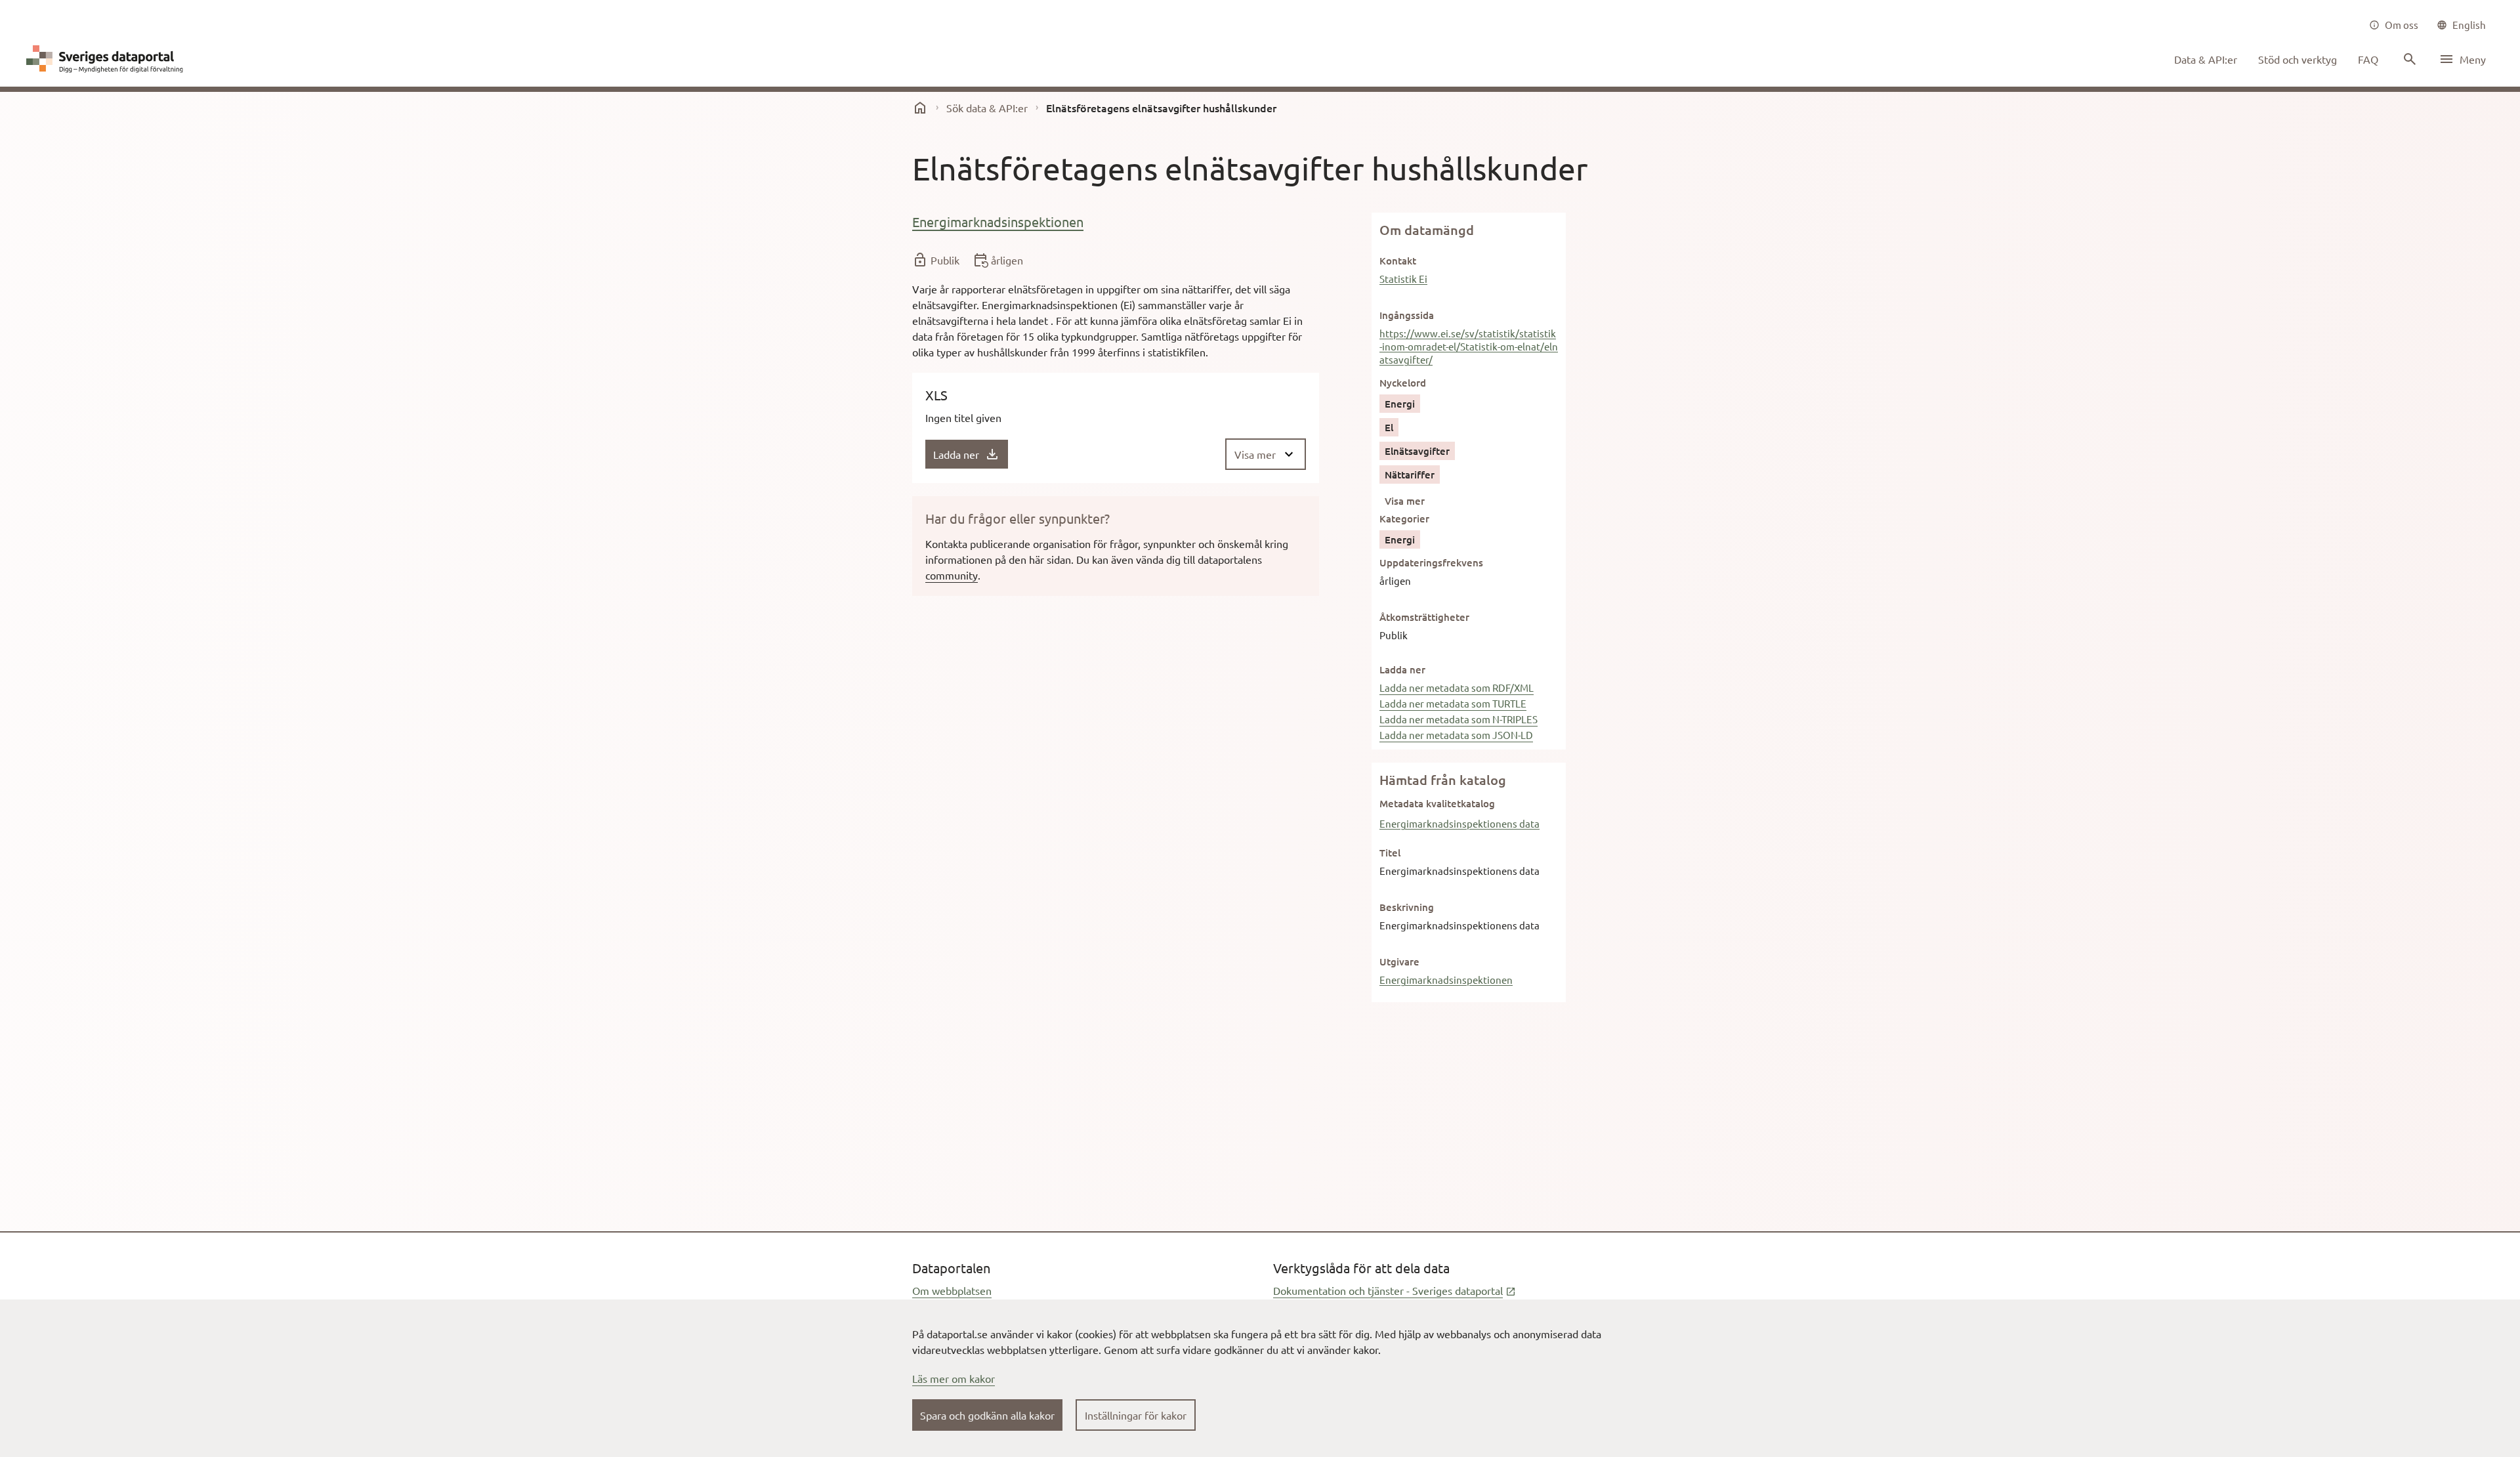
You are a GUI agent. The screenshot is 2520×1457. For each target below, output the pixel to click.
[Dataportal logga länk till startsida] (108, 59)
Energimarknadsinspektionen (998, 222)
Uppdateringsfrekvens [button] (1431, 562)
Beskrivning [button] (1407, 907)
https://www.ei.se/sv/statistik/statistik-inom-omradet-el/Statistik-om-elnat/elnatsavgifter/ (1469, 346)
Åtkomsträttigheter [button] (1424, 617)
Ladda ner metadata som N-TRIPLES (1459, 719)
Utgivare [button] (1399, 961)
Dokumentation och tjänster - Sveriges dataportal (1395, 1290)
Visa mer (1405, 501)
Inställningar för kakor (1136, 1415)
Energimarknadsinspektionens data (1459, 823)
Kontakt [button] (1398, 261)
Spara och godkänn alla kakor (987, 1415)
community (952, 575)
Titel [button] (1390, 853)
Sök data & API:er (987, 108)
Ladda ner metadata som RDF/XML (1457, 687)
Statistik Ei (1403, 279)
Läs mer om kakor (954, 1378)
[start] (920, 108)
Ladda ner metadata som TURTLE (1453, 703)
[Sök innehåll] (2408, 59)
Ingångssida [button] (1407, 315)
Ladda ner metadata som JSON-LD (1456, 735)
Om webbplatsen (952, 1290)
